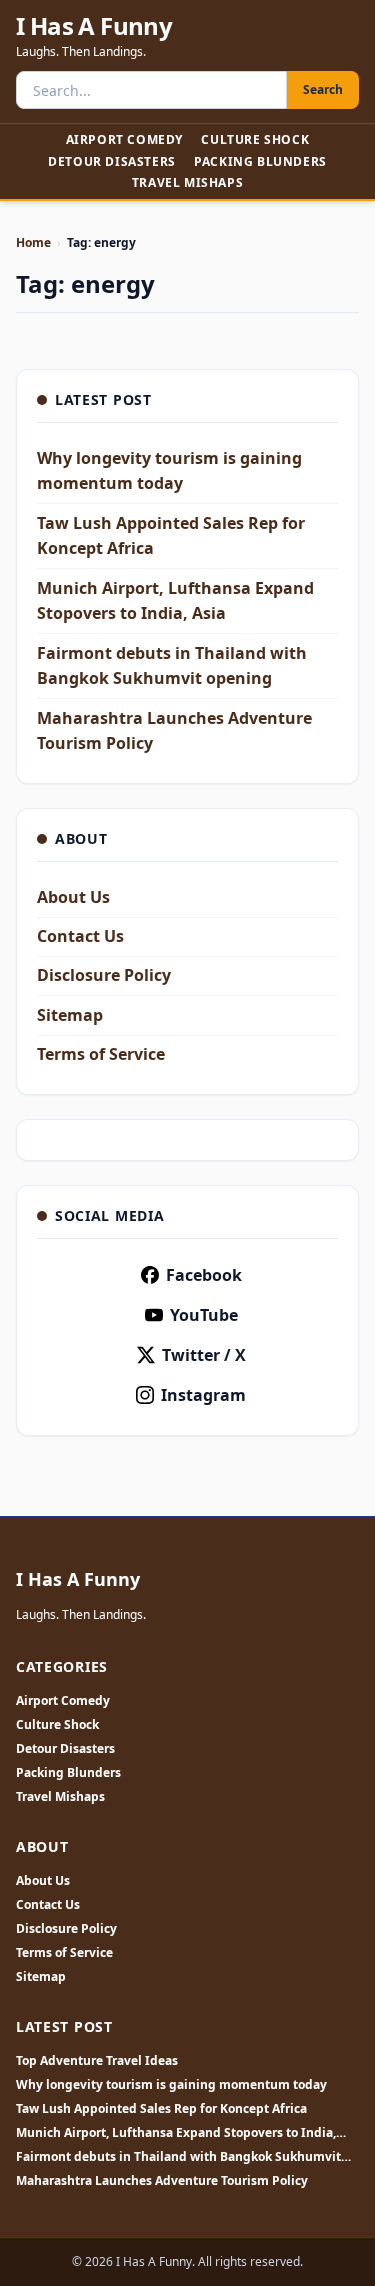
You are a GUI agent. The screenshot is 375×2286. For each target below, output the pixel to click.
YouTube (204, 1315)
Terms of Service (101, 1054)
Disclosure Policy (104, 975)
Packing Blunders (260, 161)
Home (33, 242)
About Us (73, 897)
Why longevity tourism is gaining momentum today (171, 2085)
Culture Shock (255, 139)
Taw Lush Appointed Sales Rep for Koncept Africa (161, 2109)
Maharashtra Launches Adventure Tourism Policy (162, 2181)
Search (323, 89)
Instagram (203, 1395)
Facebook (204, 1275)
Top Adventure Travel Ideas (97, 2061)
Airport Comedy (124, 139)
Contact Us (80, 936)
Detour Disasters (112, 161)
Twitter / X (204, 1355)
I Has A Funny (94, 26)
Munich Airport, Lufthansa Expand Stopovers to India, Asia (176, 2133)
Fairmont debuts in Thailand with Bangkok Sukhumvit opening (178, 2157)
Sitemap (70, 1015)
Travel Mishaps (187, 182)
